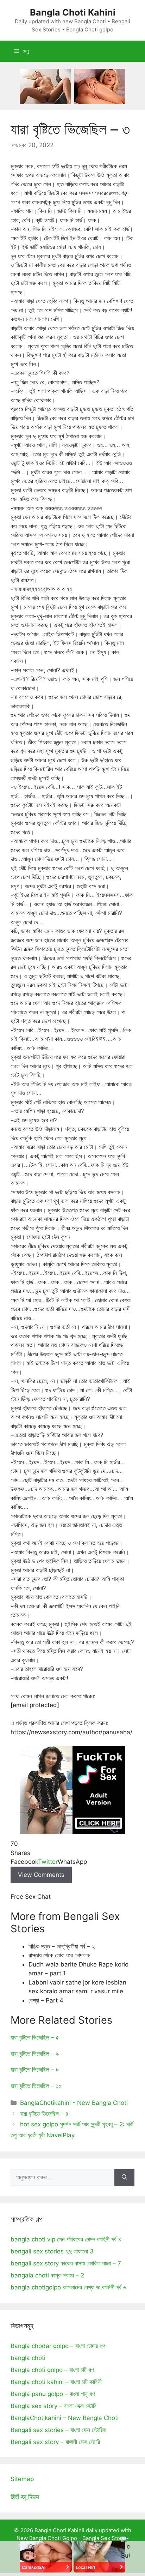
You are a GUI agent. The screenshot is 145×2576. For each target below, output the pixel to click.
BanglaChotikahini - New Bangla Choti (74, 2103)
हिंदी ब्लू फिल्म (25, 2497)
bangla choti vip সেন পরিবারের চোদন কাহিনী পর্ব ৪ (66, 2239)
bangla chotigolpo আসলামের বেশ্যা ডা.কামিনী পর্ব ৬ (68, 2287)
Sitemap (22, 2479)
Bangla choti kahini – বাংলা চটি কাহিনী (56, 2382)
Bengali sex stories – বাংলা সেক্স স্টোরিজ (58, 2430)
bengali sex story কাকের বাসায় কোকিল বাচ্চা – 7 (66, 2263)
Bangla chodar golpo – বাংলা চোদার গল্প (58, 2346)
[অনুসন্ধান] (124, 2178)
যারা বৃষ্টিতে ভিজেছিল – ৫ (35, 2037)
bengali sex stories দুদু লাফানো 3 (52, 2251)
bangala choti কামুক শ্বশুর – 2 (47, 2275)
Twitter (48, 1862)
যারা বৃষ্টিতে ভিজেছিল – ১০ (36, 2086)
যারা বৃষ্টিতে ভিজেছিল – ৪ (44, 2114)
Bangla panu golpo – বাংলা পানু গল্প (53, 2394)
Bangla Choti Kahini (73, 12)
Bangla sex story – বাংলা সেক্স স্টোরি (53, 2406)
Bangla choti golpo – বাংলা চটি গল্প (52, 2370)
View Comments (41, 1875)
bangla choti (28, 2358)
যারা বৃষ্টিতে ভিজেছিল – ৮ (35, 2070)
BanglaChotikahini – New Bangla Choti (65, 2418)
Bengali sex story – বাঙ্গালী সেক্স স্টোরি (55, 2442)
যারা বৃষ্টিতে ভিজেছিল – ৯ (35, 2054)
